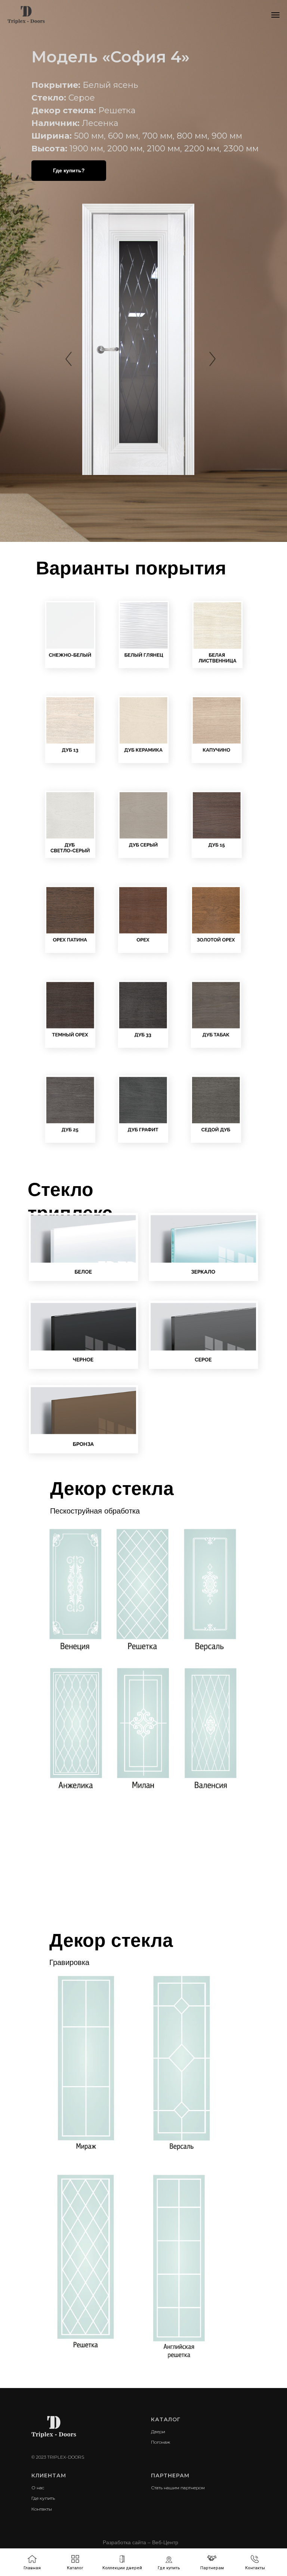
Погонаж (161, 2442)
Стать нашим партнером (178, 2488)
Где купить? (69, 170)
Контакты (42, 2509)
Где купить (43, 2498)
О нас (38, 2488)
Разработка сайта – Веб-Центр (141, 2542)
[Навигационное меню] (275, 15)
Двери (158, 2432)
